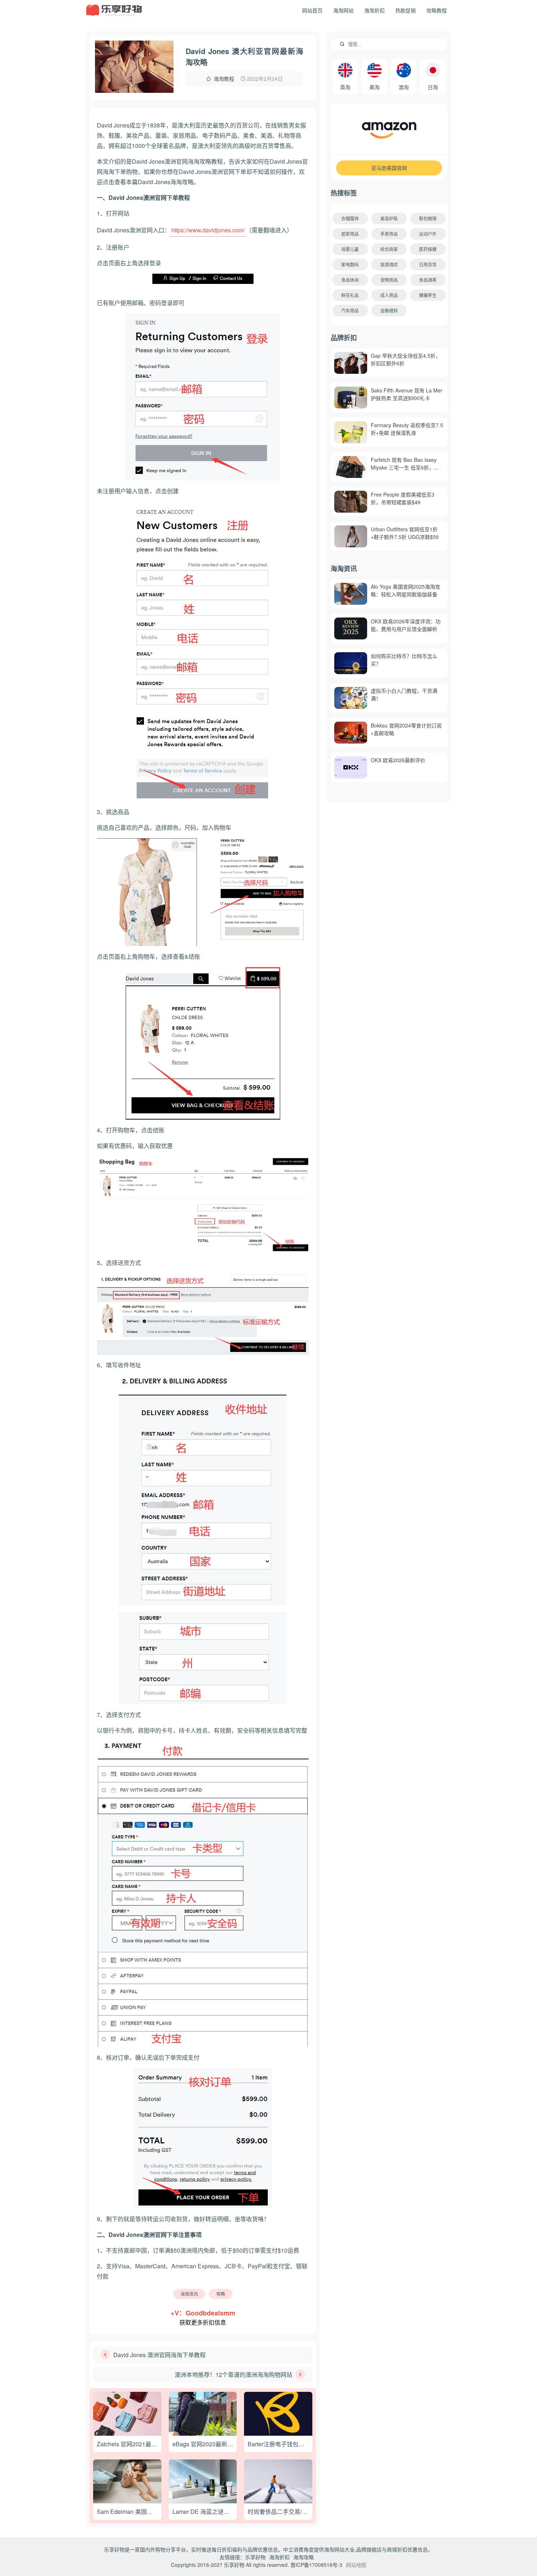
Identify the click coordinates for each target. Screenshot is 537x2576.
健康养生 (428, 295)
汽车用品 (350, 310)
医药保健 (428, 249)
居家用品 (350, 234)
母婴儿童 (350, 249)
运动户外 (428, 234)
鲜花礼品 (350, 295)
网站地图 (356, 2565)
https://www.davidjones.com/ (208, 230)
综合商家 (389, 249)
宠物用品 (389, 280)
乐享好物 (255, 2557)
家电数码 (350, 264)
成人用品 (389, 295)
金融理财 (389, 310)
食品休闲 (350, 280)
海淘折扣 (374, 10)
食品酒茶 (428, 280)
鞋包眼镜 (428, 218)
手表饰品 (389, 234)
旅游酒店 (389, 264)
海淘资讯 (189, 2294)
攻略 (221, 2294)
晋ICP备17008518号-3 (316, 2565)
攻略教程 (437, 10)
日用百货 (428, 264)
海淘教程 (224, 79)
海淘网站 (343, 10)
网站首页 (312, 10)
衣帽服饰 (350, 218)
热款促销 (405, 10)
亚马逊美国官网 (389, 168)
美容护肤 (389, 218)
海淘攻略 (304, 2557)
